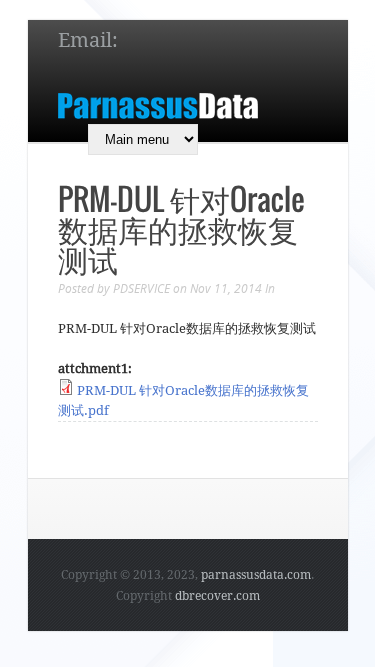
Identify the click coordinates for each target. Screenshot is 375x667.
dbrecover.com (217, 596)
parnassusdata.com (256, 575)
